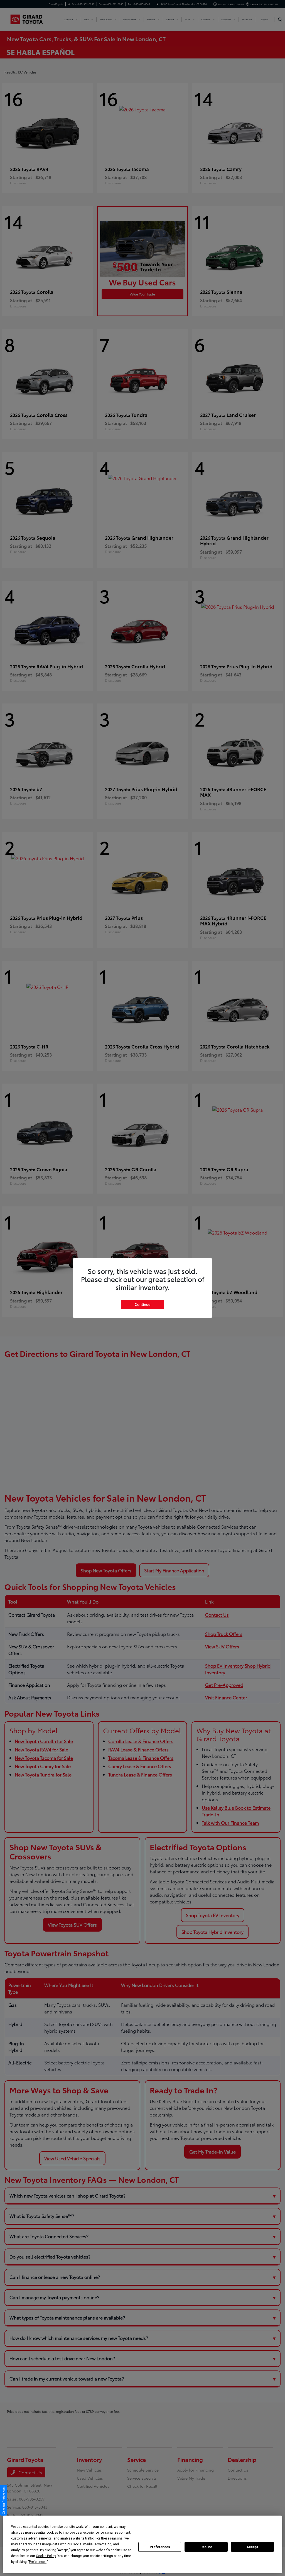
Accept (252, 2547)
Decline (206, 2547)
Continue (142, 1304)
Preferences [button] (38, 2562)
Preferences (160, 2547)
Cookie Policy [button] (46, 2556)
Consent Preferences (3, 2500)
